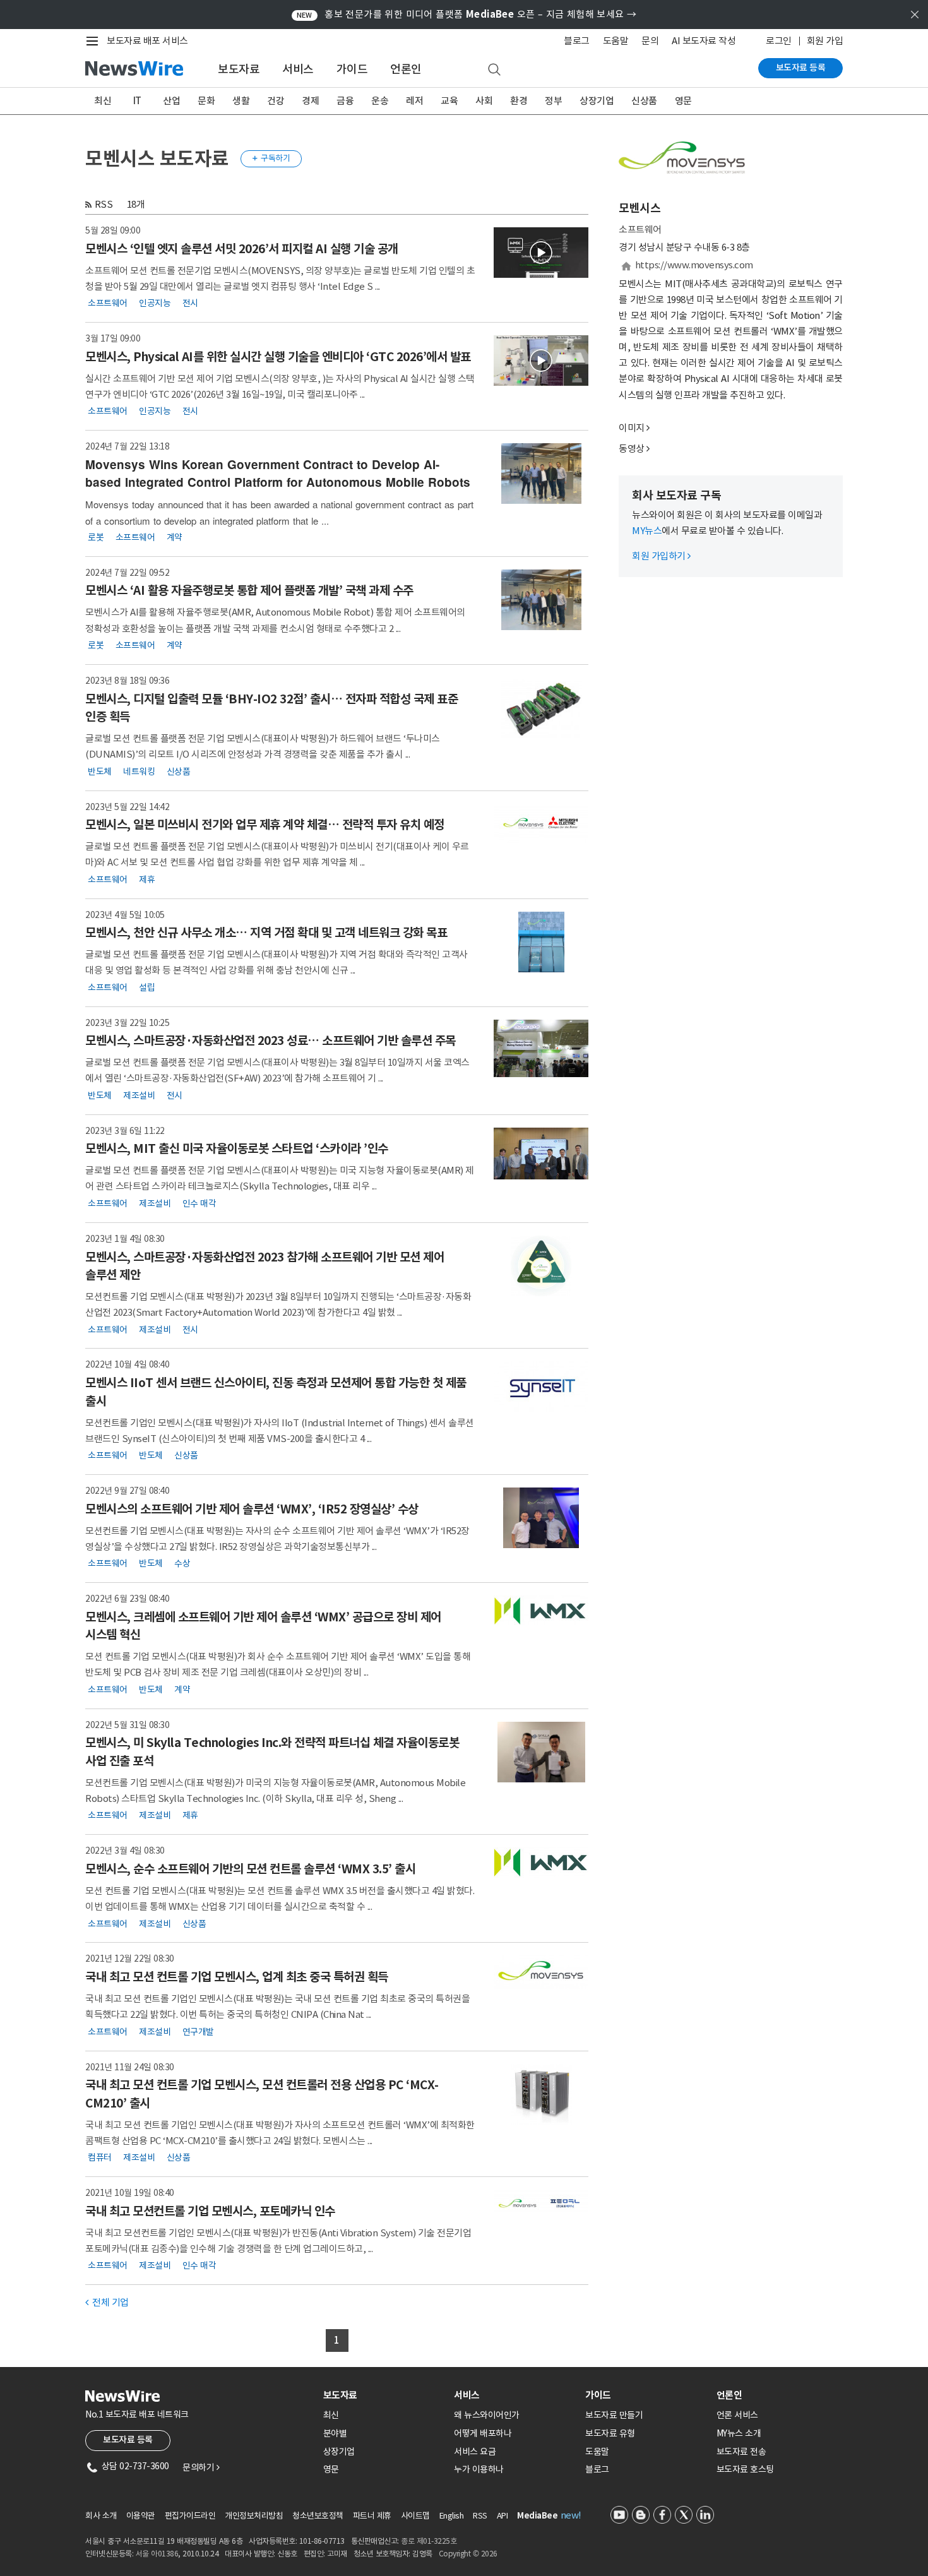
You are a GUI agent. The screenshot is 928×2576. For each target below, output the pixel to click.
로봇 (96, 537)
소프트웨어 (108, 303)
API (503, 2516)
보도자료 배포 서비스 (147, 41)
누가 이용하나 (479, 2469)
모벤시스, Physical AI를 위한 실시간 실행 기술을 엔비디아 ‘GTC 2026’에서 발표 (278, 357)
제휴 (147, 879)
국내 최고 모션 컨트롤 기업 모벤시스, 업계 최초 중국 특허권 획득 (237, 1977)
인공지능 (155, 303)
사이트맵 (415, 2516)
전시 (190, 303)
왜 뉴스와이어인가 (487, 2415)
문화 (206, 101)
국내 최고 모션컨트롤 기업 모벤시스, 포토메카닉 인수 (210, 2211)
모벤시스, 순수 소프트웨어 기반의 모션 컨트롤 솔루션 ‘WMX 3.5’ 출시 (250, 1869)
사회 (484, 101)
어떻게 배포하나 (483, 2433)
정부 (553, 101)
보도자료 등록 (801, 68)
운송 (380, 101)
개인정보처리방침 (254, 2516)
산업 (171, 101)
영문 (683, 101)
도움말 (616, 41)
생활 (241, 101)
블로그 (577, 41)
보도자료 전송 (741, 2452)
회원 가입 (825, 41)
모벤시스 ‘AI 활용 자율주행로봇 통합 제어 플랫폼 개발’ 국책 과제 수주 (249, 590)
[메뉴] (95, 41)
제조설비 (139, 1095)
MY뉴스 (647, 531)
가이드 (352, 69)
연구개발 (198, 2031)
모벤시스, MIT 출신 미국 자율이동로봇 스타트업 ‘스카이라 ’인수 (237, 1148)
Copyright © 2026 (468, 2554)
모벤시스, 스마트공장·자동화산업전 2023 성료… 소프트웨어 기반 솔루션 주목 (271, 1041)
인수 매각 (199, 1203)
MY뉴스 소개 (739, 2433)
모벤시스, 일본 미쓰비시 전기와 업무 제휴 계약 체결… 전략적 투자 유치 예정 (265, 825)
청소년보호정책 (318, 2516)
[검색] (494, 70)
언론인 (406, 69)
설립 (147, 987)
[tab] (384, 2395)
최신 (103, 101)
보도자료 (239, 69)
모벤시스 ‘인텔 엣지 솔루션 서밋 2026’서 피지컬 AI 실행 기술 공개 (242, 249)
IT (137, 101)
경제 (310, 101)
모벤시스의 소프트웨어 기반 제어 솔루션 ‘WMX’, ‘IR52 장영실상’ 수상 (252, 1509)
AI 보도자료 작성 (704, 41)
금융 (345, 101)
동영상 (632, 449)
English (452, 2516)
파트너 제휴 (372, 2516)
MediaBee (537, 2516)
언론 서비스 (737, 2415)
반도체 (100, 771)
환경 (519, 101)
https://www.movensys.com (694, 265)
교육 (449, 101)
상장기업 (597, 101)
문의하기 (201, 2467)
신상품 (644, 101)
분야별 (335, 2433)
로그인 (779, 41)
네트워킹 (139, 771)
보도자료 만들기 (614, 2415)
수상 (182, 1563)
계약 (175, 537)
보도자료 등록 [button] (128, 2440)
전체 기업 (107, 2302)
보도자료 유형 (610, 2433)
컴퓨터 (100, 2157)
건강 (276, 101)
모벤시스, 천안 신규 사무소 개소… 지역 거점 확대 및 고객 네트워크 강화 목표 (266, 933)
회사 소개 (101, 2516)
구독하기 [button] (271, 158)
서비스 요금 (475, 2452)
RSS (104, 204)
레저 (414, 101)
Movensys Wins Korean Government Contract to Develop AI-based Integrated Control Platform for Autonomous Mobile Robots (278, 474)
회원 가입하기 (661, 556)
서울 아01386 (157, 2554)
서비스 (298, 69)
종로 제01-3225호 (429, 2541)
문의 (650, 41)
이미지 (632, 428)
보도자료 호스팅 (745, 2469)
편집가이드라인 (190, 2516)
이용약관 (141, 2516)
